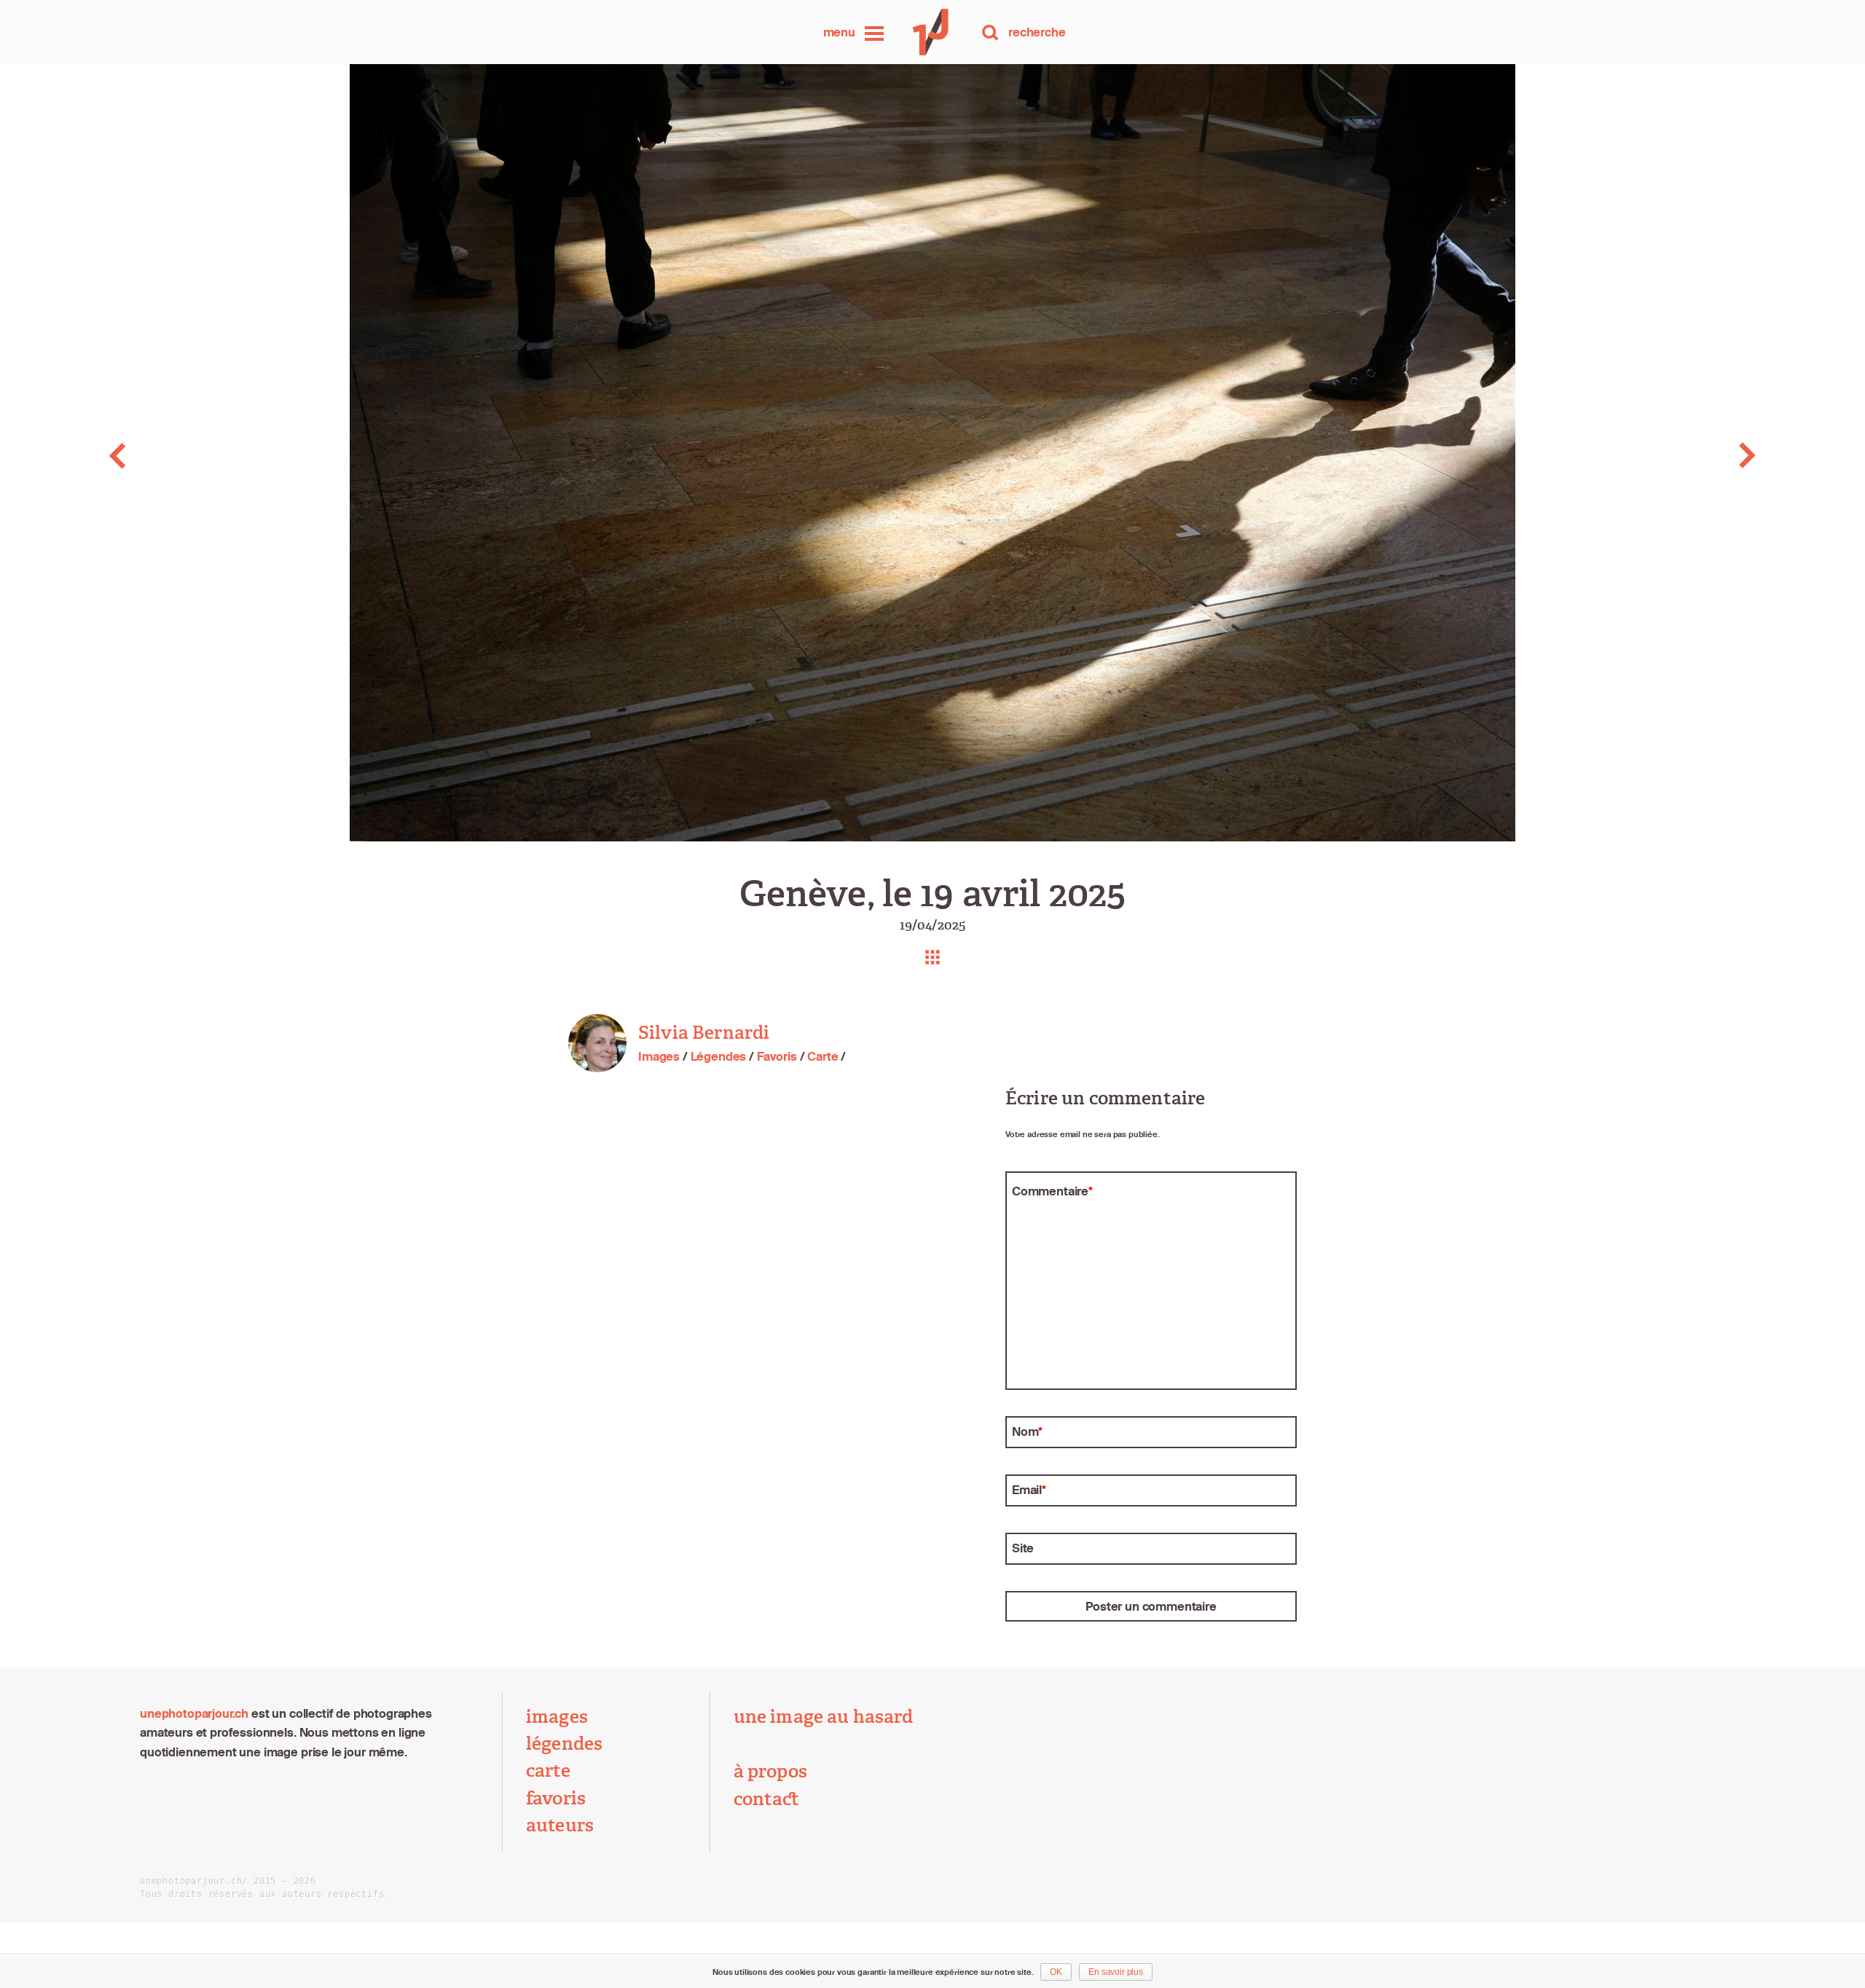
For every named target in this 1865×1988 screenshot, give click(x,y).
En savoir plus (1116, 1972)
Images (659, 1056)
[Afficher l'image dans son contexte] (932, 957)
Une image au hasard (824, 1717)
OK (1056, 1972)
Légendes (719, 1056)
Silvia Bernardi (704, 1033)
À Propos (770, 1772)
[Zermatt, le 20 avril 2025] (1680, 456)
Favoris (777, 1056)
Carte (822, 1056)
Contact (767, 1799)
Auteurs (560, 1826)
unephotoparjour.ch (194, 1713)
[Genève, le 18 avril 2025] (185, 456)
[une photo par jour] (932, 32)
